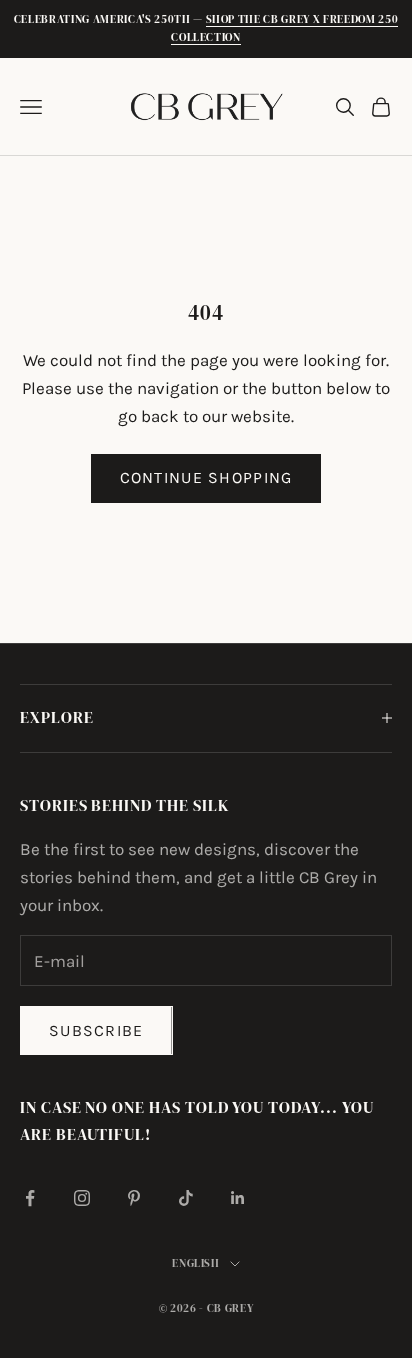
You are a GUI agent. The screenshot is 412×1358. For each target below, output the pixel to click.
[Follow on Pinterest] (134, 1198)
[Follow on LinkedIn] (238, 1198)
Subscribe (96, 1030)
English (196, 1263)
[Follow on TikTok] (186, 1198)
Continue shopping (206, 477)
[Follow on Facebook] (30, 1198)
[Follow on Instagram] (82, 1198)
